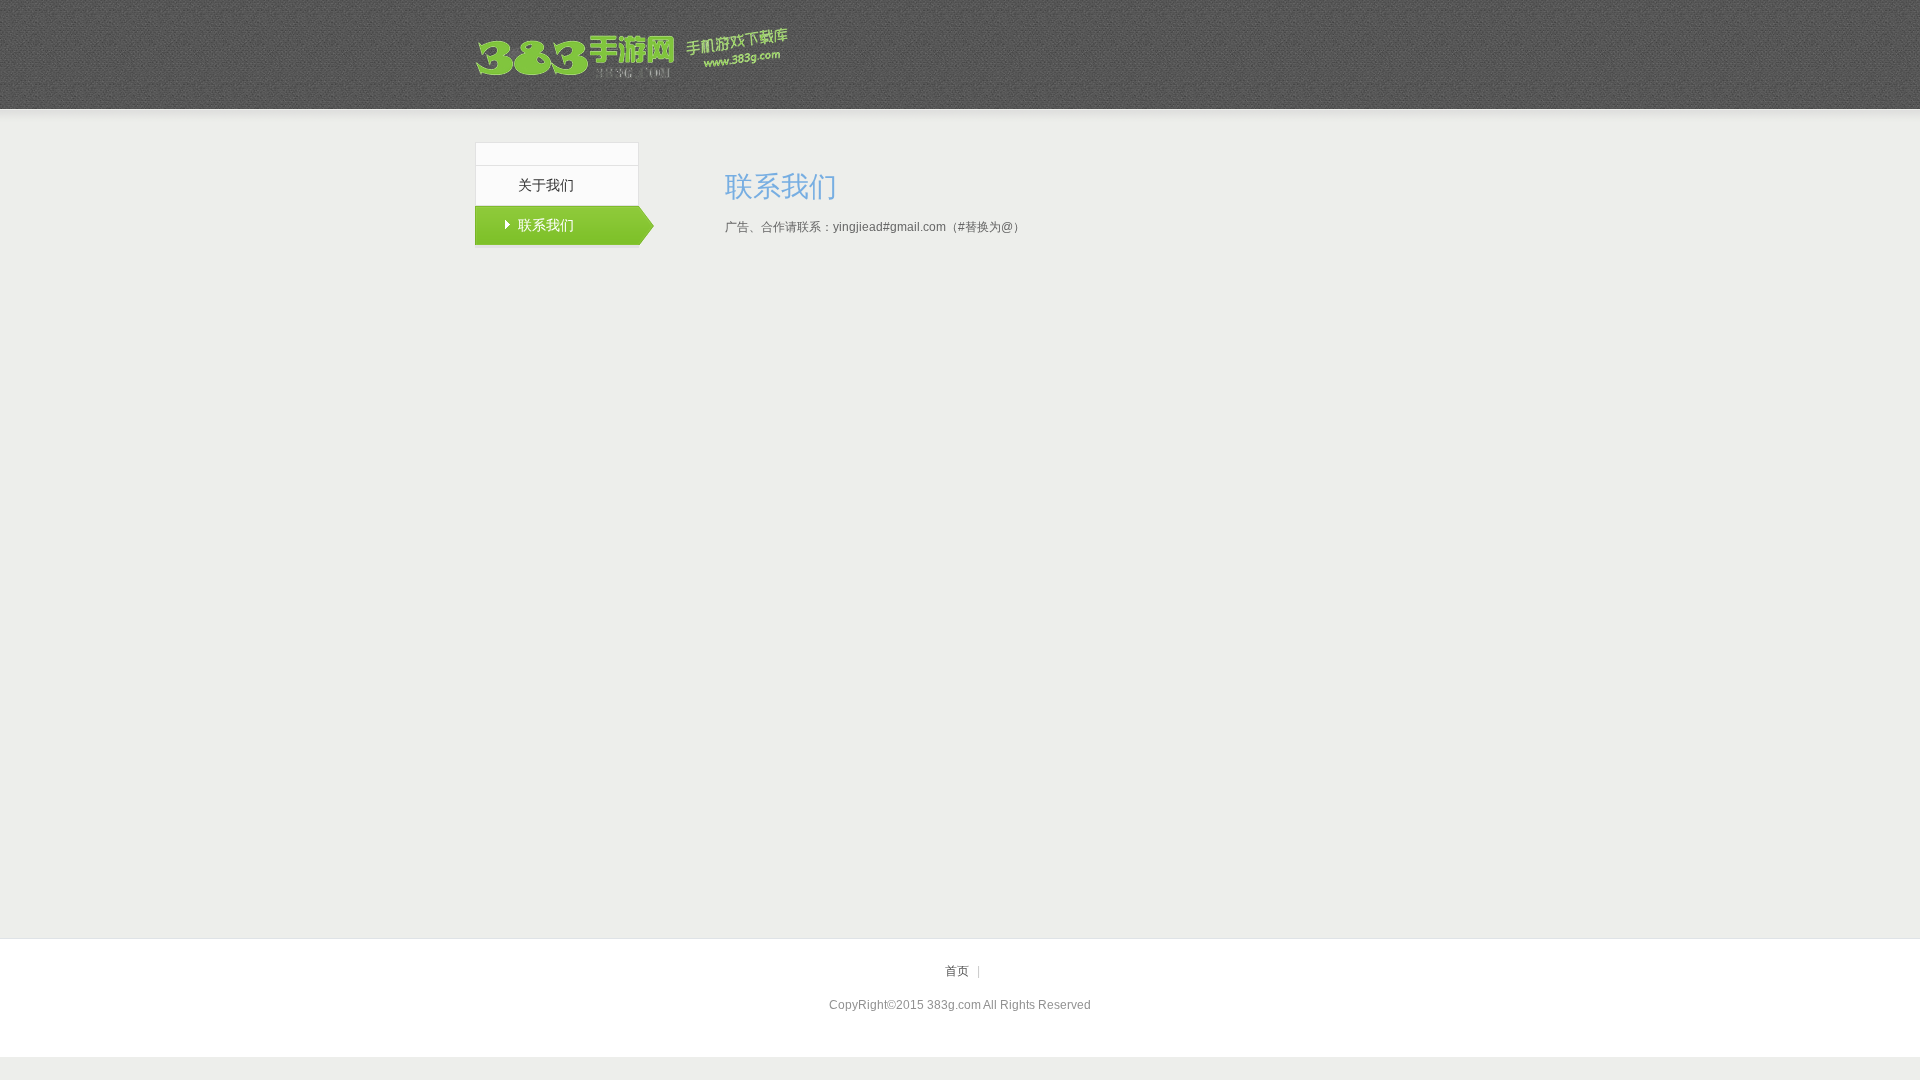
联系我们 (546, 225)
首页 (957, 971)
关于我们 (546, 185)
